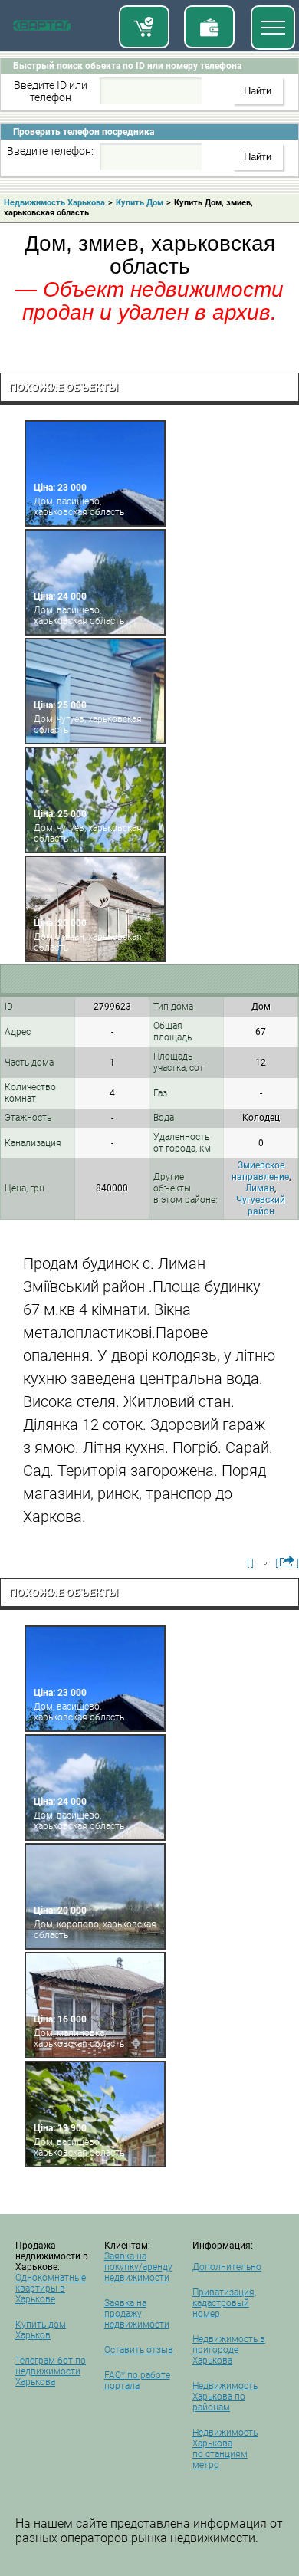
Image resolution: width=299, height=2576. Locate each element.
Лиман (260, 1188)
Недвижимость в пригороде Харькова (229, 2350)
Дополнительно (227, 2267)
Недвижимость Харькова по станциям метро (225, 2449)
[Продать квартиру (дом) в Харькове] (209, 27)
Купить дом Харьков (41, 2330)
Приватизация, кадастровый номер (224, 2303)
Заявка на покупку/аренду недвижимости (138, 2267)
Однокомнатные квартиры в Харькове (51, 2288)
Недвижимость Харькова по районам (225, 2397)
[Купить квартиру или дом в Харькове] (144, 27)
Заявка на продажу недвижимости (137, 2314)
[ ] (250, 1563)
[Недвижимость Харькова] (42, 28)
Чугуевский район (261, 1206)
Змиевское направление (260, 1171)
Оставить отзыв (139, 2350)
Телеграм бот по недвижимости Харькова (51, 2371)
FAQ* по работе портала (137, 2380)
